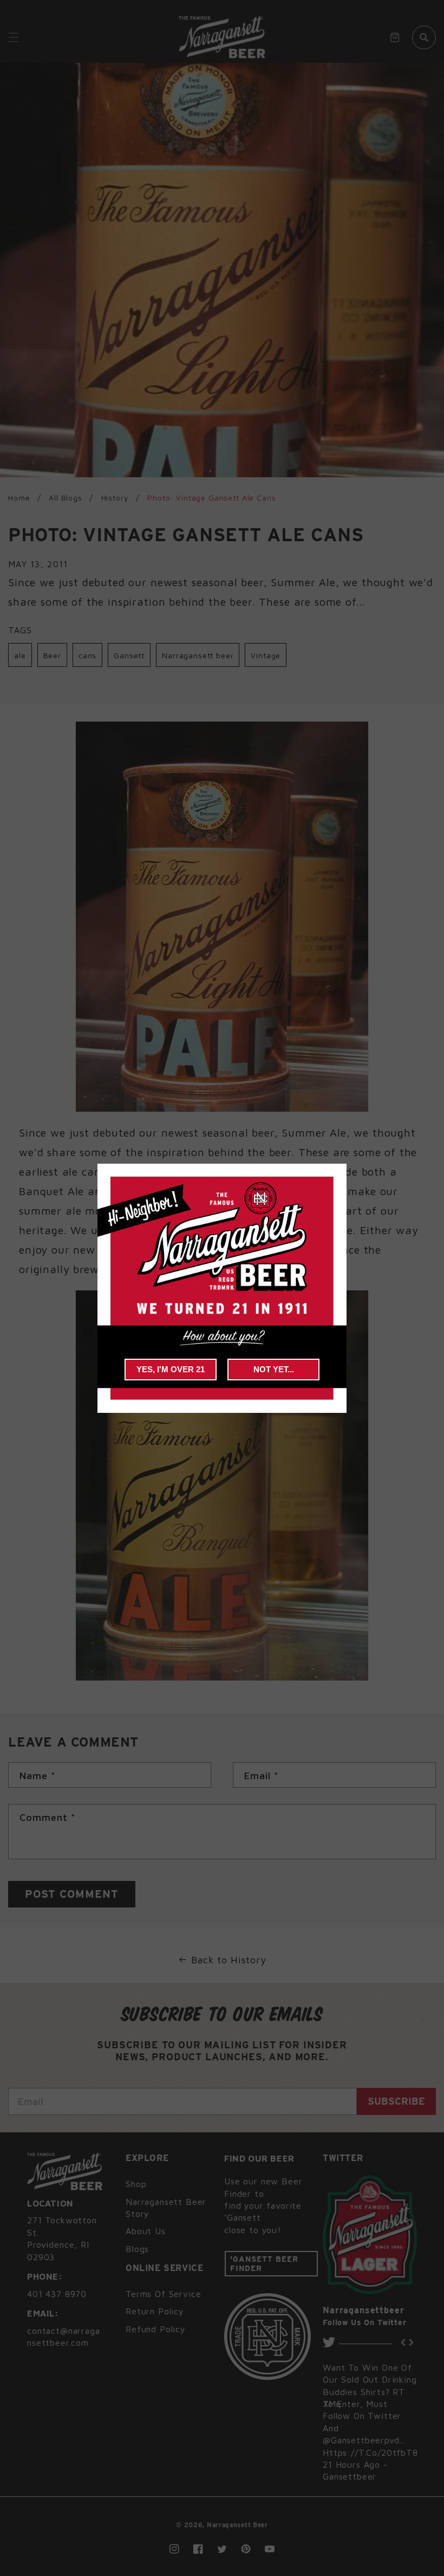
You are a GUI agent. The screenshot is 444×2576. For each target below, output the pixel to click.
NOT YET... (274, 1369)
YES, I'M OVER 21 (171, 1369)
